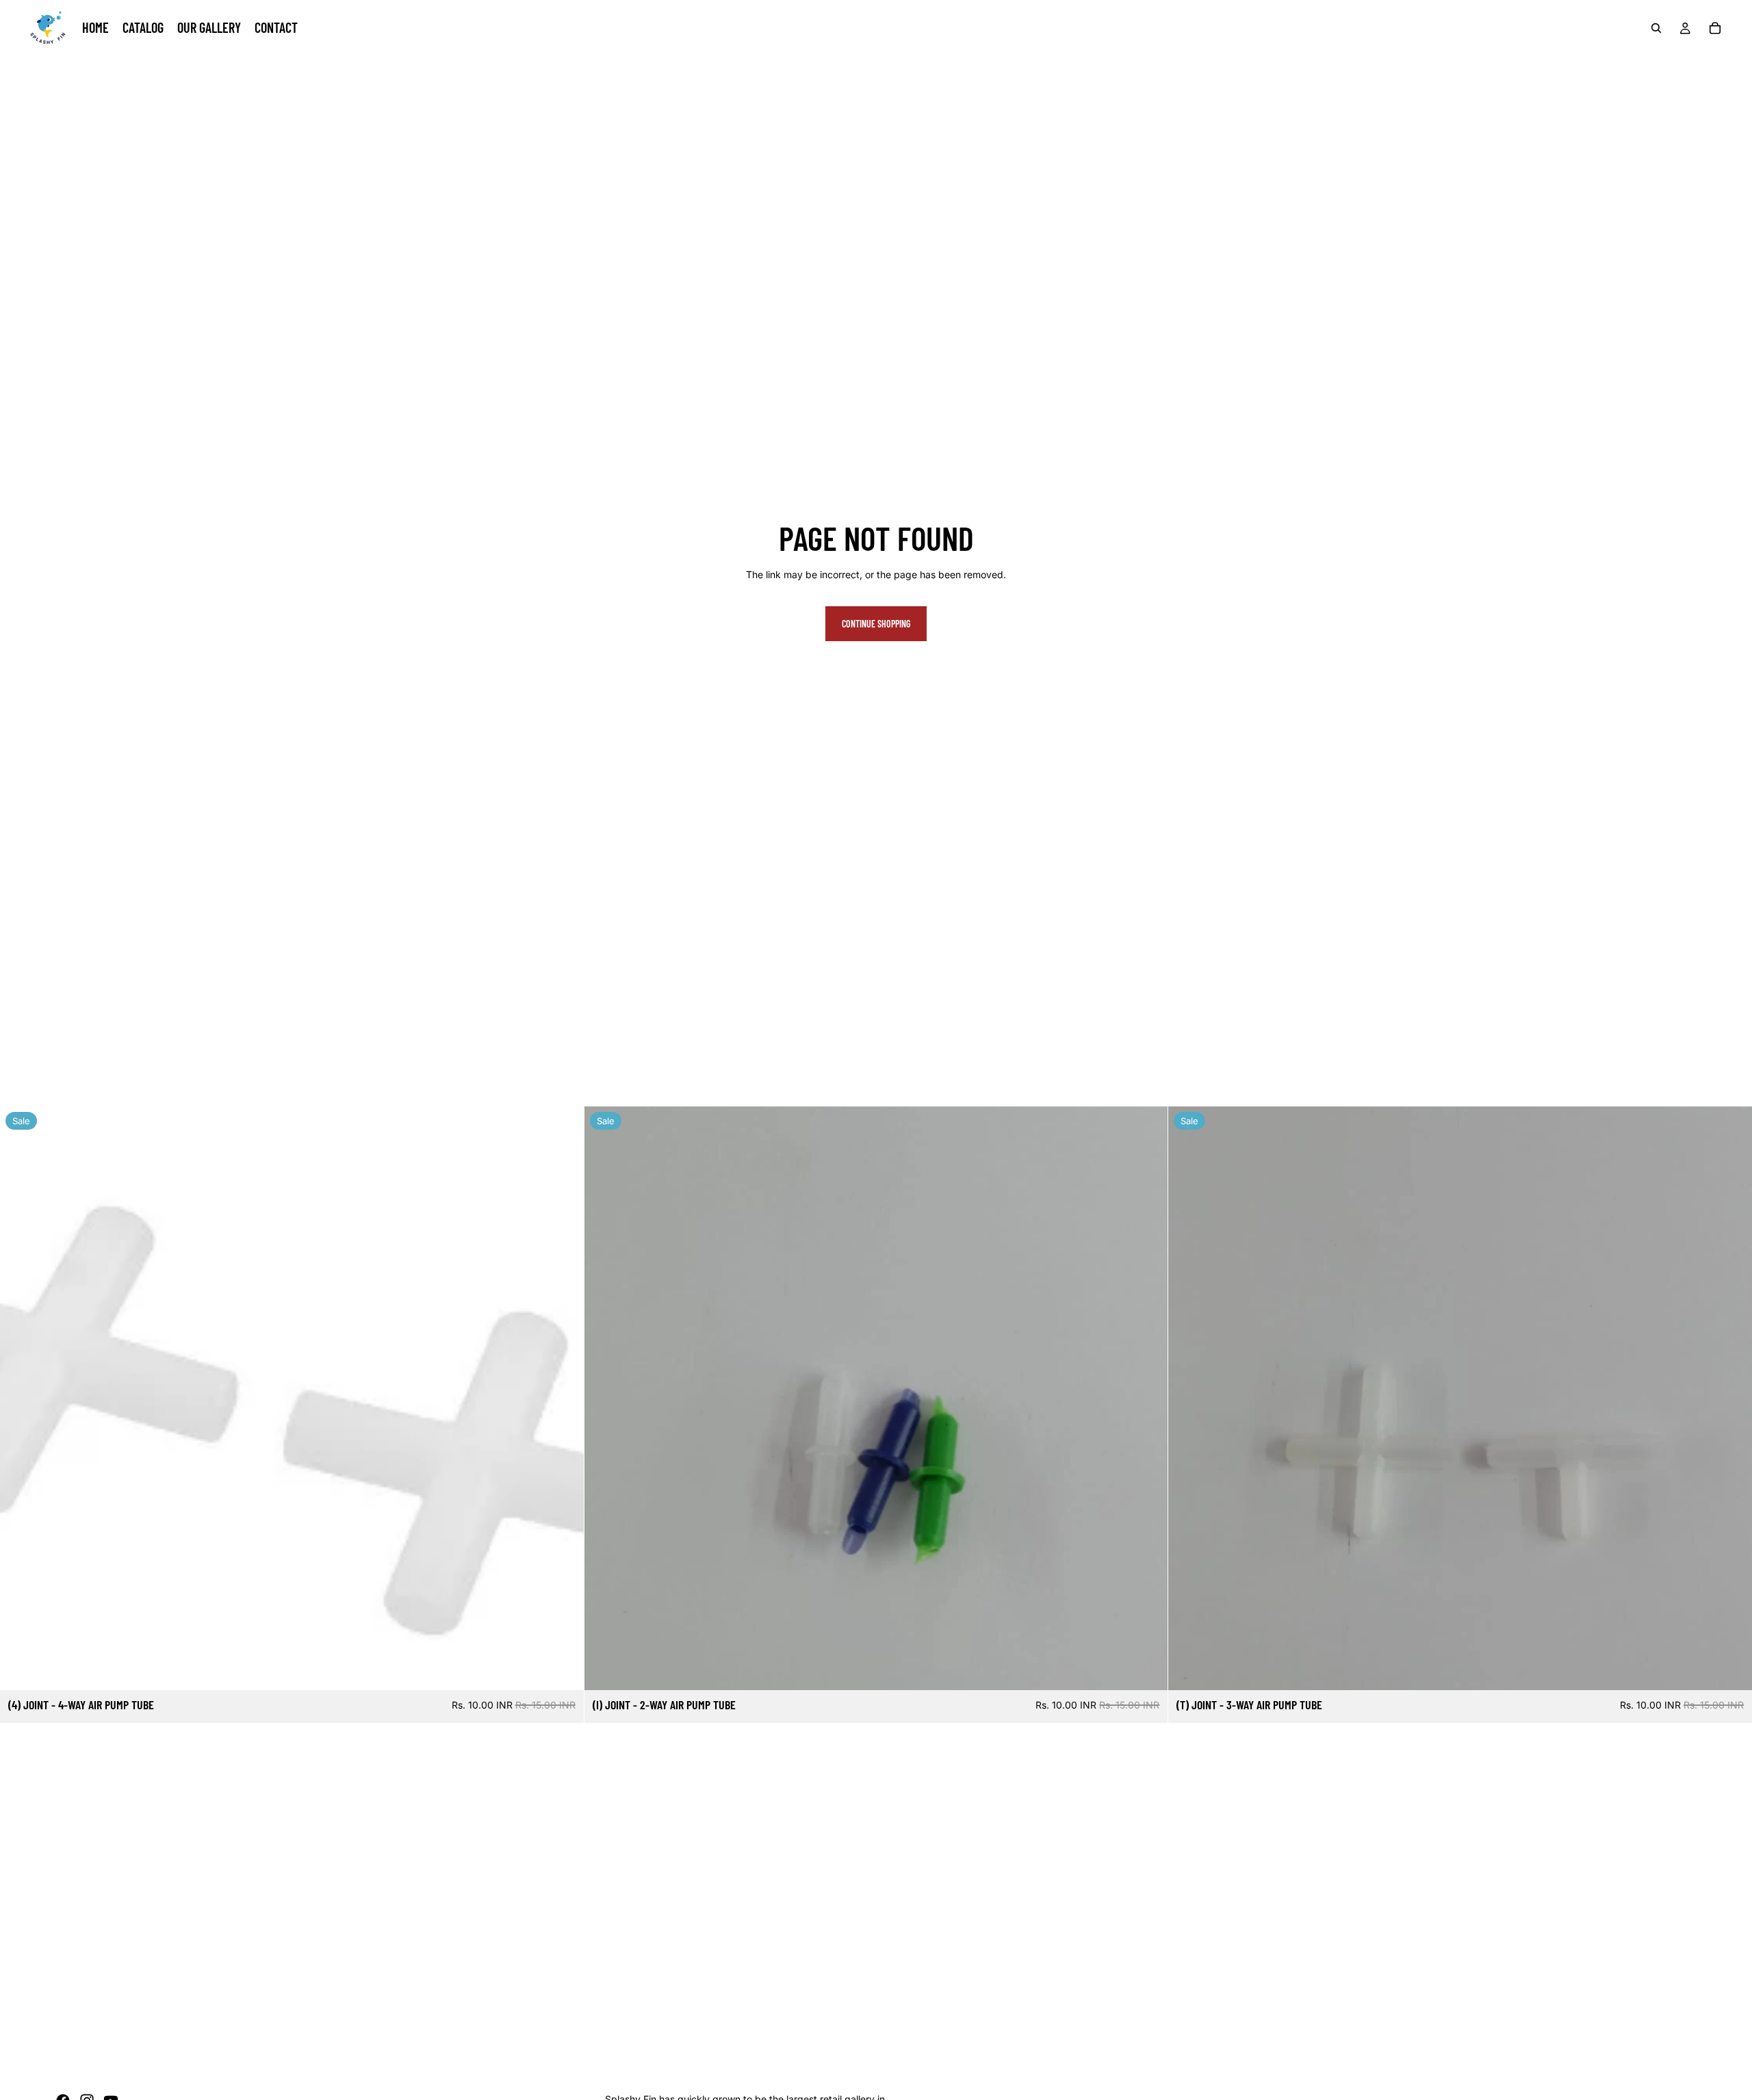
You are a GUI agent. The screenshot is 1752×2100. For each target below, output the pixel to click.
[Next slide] (1731, 1398)
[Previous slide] (1189, 1398)
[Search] (1656, 28)
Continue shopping (876, 624)
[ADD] (563, 1669)
